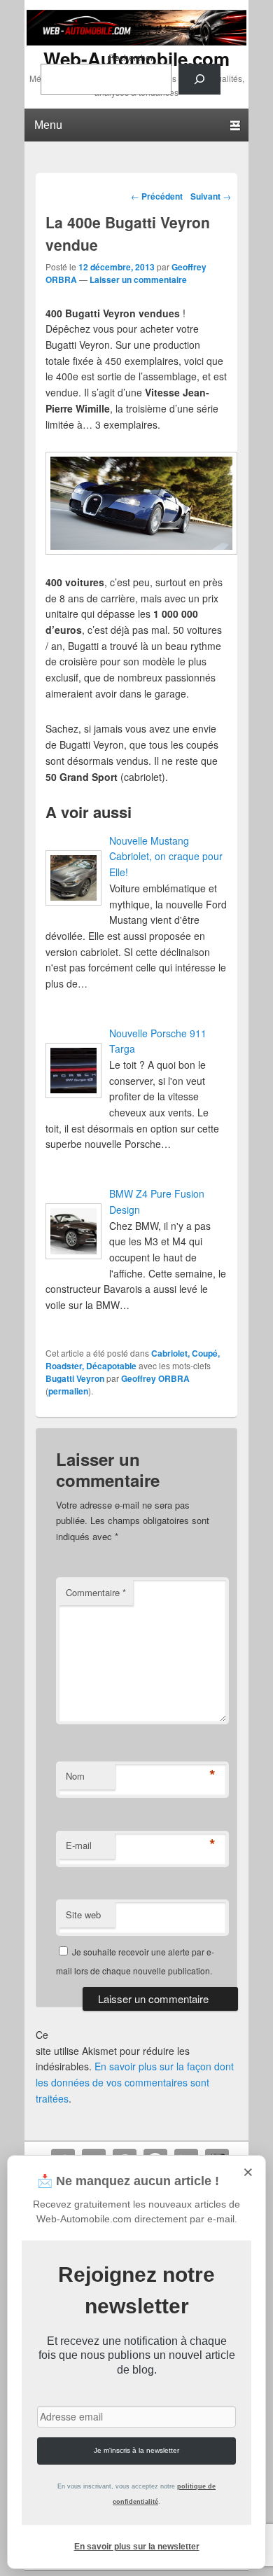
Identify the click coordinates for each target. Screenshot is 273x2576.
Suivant (211, 196)
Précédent (157, 196)
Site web (83, 1914)
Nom (75, 1776)
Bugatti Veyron (75, 1378)
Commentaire (96, 1592)
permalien (68, 1391)
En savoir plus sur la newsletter (137, 2547)
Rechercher (131, 57)
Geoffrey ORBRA (155, 1378)
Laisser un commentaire (138, 279)
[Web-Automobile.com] (136, 41)
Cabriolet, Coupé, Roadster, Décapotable (133, 1359)
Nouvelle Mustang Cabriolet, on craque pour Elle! (166, 856)
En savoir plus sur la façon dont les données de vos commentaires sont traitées (135, 2082)
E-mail (79, 1845)
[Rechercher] (199, 79)
